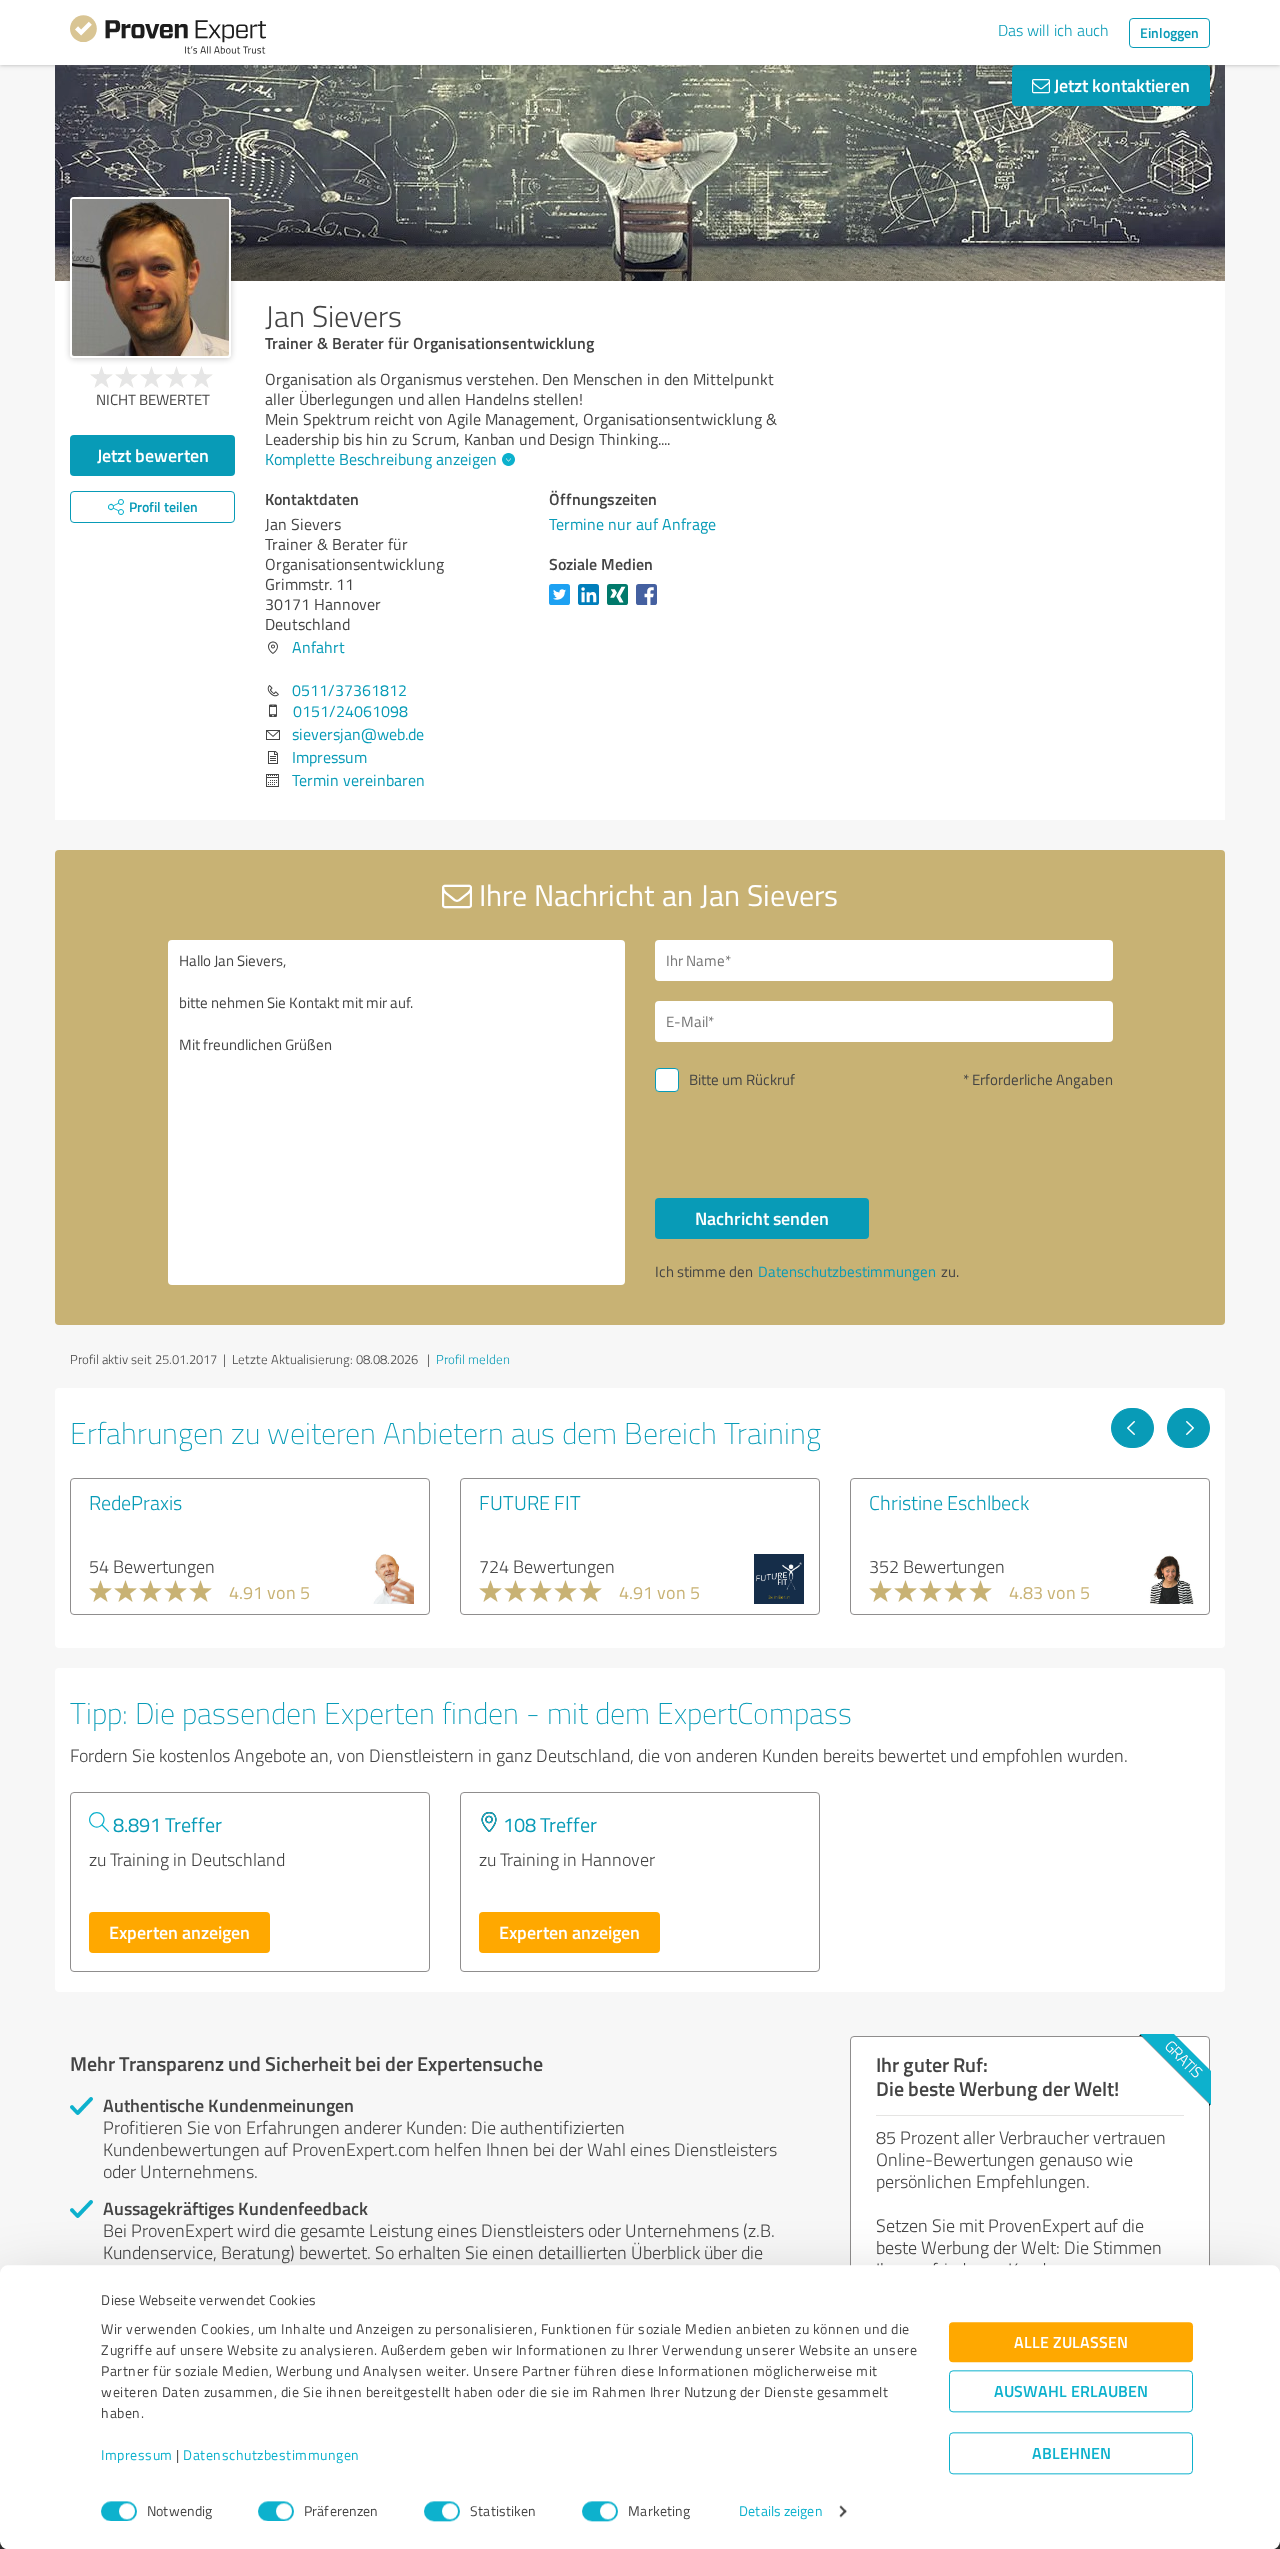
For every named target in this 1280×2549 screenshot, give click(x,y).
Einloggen (1169, 32)
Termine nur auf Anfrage (632, 524)
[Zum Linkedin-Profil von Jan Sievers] (592, 604)
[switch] (276, 2511)
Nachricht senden (762, 1218)
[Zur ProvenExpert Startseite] (168, 38)
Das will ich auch (1053, 30)
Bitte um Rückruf (742, 1079)
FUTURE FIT (530, 1502)
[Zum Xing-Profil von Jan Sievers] (621, 604)
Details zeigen (780, 2511)
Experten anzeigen (179, 1932)
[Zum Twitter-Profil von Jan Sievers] (563, 604)
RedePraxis (135, 1502)
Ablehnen (1071, 2453)
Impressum (137, 2455)
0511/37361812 (349, 690)
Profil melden (473, 1359)
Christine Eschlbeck (949, 1502)
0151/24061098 (350, 711)
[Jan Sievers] (150, 277)
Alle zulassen (1071, 2342)
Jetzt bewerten (153, 455)
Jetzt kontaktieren (1120, 85)
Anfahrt (318, 647)
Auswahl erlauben (1071, 2391)
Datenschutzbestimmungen (271, 2455)
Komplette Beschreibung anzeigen (381, 459)
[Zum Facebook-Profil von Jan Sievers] (650, 604)
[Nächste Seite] (1188, 1428)
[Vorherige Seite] (1132, 1428)
